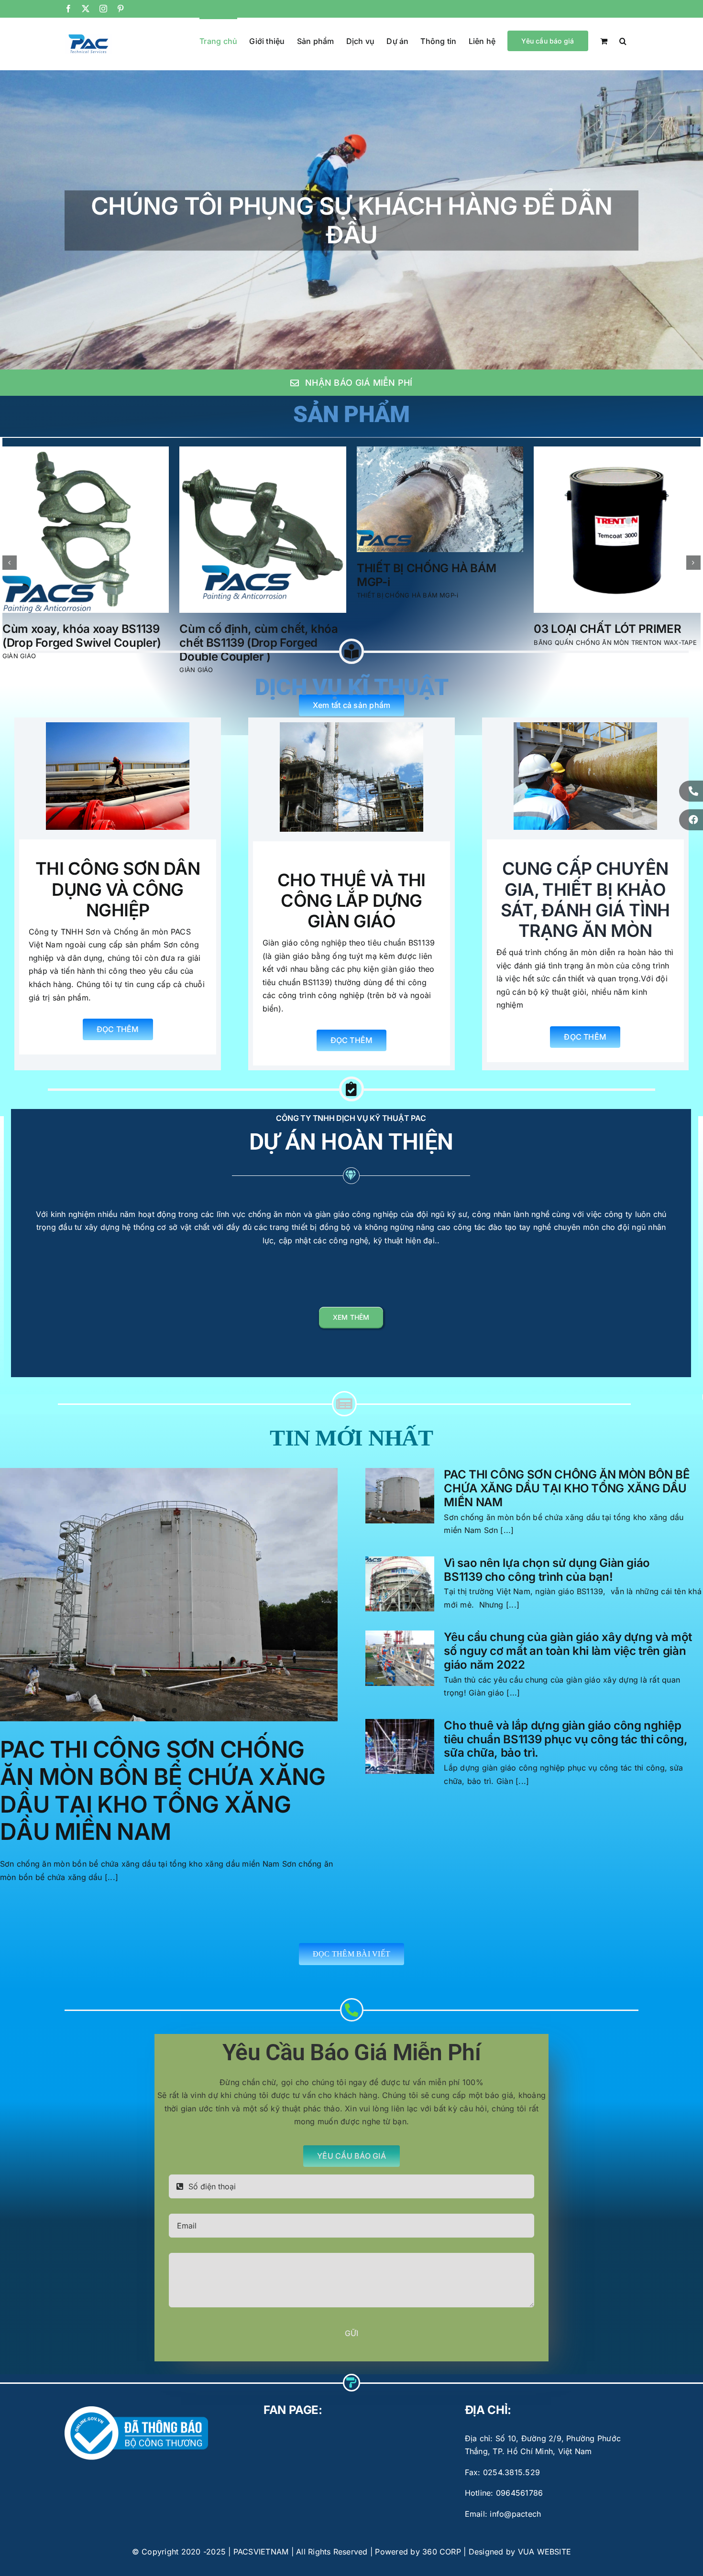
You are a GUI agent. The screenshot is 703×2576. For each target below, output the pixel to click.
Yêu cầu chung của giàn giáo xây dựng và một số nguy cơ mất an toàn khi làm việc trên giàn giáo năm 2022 (568, 1651)
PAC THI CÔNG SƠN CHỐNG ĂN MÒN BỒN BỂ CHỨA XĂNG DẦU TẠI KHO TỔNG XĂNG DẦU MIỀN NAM (163, 1791)
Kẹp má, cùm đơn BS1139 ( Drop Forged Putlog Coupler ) (81, 636)
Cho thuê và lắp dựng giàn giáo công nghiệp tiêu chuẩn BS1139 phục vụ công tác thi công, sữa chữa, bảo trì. (566, 1739)
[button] (623, 40)
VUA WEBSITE (545, 2552)
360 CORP (442, 2552)
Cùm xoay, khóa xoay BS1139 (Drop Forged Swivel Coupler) (436, 636)
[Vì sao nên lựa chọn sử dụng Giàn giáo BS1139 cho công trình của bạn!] (400, 1584)
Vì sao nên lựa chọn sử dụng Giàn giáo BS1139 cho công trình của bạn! (547, 1570)
